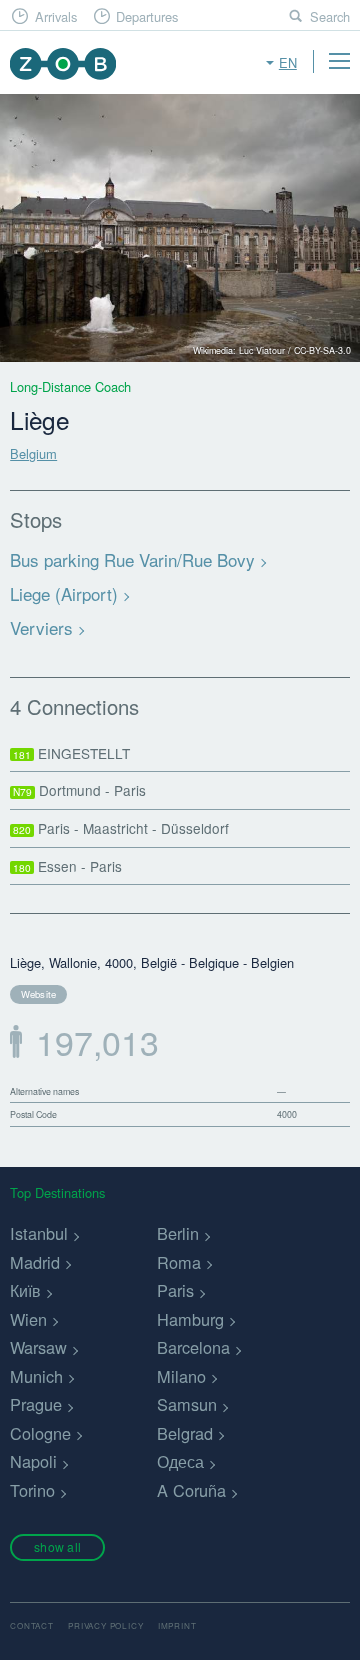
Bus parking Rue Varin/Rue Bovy (132, 559)
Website (38, 994)
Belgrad (185, 1433)
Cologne (40, 1433)
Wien (28, 1319)
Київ (25, 1290)
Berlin (178, 1233)
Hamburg (190, 1319)
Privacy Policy (105, 1625)
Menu (339, 61)
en (288, 62)
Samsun (187, 1404)
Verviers (41, 627)
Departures (147, 16)
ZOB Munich (62, 63)
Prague (36, 1404)
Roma (179, 1262)
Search (330, 16)
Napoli (33, 1461)
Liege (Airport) (64, 593)
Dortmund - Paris (79, 790)
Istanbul (39, 1233)
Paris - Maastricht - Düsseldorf (121, 828)
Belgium (33, 453)
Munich (36, 1376)
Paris (175, 1290)
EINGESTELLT (71, 753)
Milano (181, 1376)
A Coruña (191, 1490)
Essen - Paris (67, 866)
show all (57, 1546)
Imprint (177, 1625)
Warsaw (38, 1347)
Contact (32, 1625)
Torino (32, 1490)
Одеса (180, 1461)
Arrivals (56, 16)
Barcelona (193, 1347)
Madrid (35, 1262)
